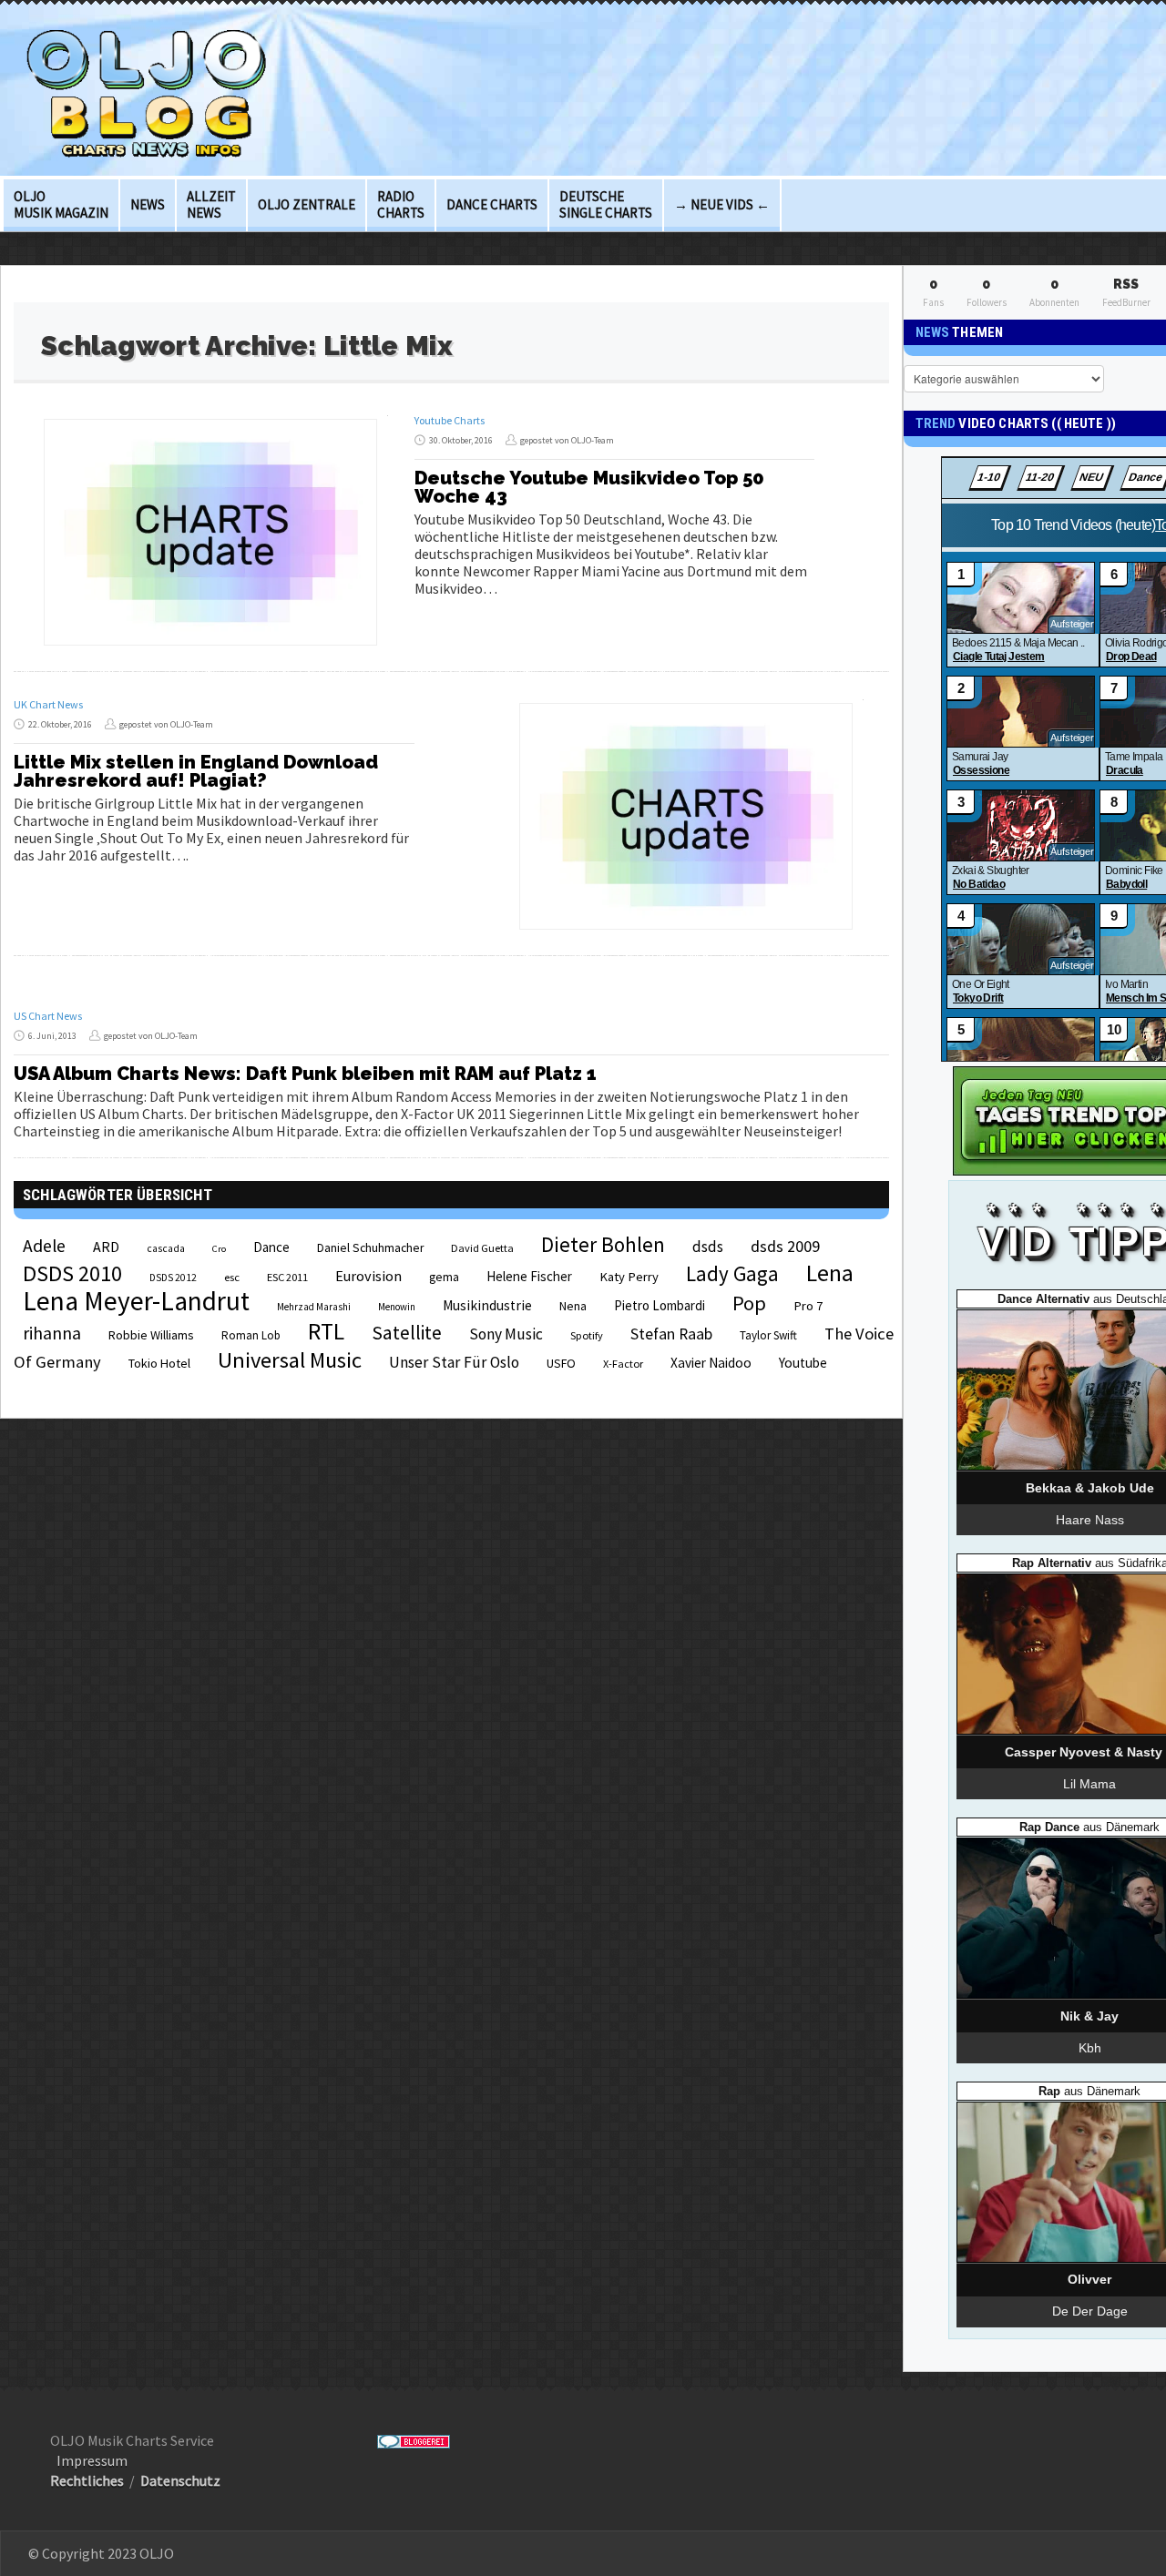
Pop (749, 1303)
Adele (44, 1246)
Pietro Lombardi (660, 1305)
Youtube (803, 1363)
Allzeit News (211, 204)
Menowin (397, 1307)
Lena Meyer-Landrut (136, 1301)
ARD (106, 1247)
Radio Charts (401, 204)
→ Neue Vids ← (722, 204)
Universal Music (290, 1360)
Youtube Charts (450, 420)
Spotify (587, 1335)
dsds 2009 (785, 1246)
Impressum (92, 2460)
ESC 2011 (287, 1277)
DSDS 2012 (173, 1278)
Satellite (407, 1333)
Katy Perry (629, 1277)
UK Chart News (48, 704)
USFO (561, 1363)
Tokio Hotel (159, 1363)
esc (232, 1277)
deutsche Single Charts (606, 204)
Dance (271, 1247)
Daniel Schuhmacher (370, 1248)
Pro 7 (808, 1306)
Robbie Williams (151, 1335)
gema (444, 1277)
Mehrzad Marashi (314, 1307)
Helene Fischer (529, 1276)
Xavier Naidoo (711, 1363)
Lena (830, 1273)
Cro (219, 1249)
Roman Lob (251, 1335)
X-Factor (623, 1364)
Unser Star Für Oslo (454, 1362)
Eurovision (368, 1276)
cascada (166, 1248)
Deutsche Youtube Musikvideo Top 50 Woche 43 (589, 487)
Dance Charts (492, 204)
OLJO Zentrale (307, 204)
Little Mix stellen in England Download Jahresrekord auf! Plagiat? (196, 771)
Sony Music (506, 1334)
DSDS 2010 (72, 1273)
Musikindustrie (487, 1305)
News (148, 204)
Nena (573, 1306)
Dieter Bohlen (603, 1244)
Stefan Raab (671, 1334)
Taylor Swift (768, 1335)
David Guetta (482, 1248)
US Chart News (48, 1016)
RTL (326, 1331)
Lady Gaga (732, 1273)
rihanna (52, 1333)
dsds (708, 1247)
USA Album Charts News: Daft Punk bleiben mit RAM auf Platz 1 (305, 1074)
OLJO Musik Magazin (61, 204)
